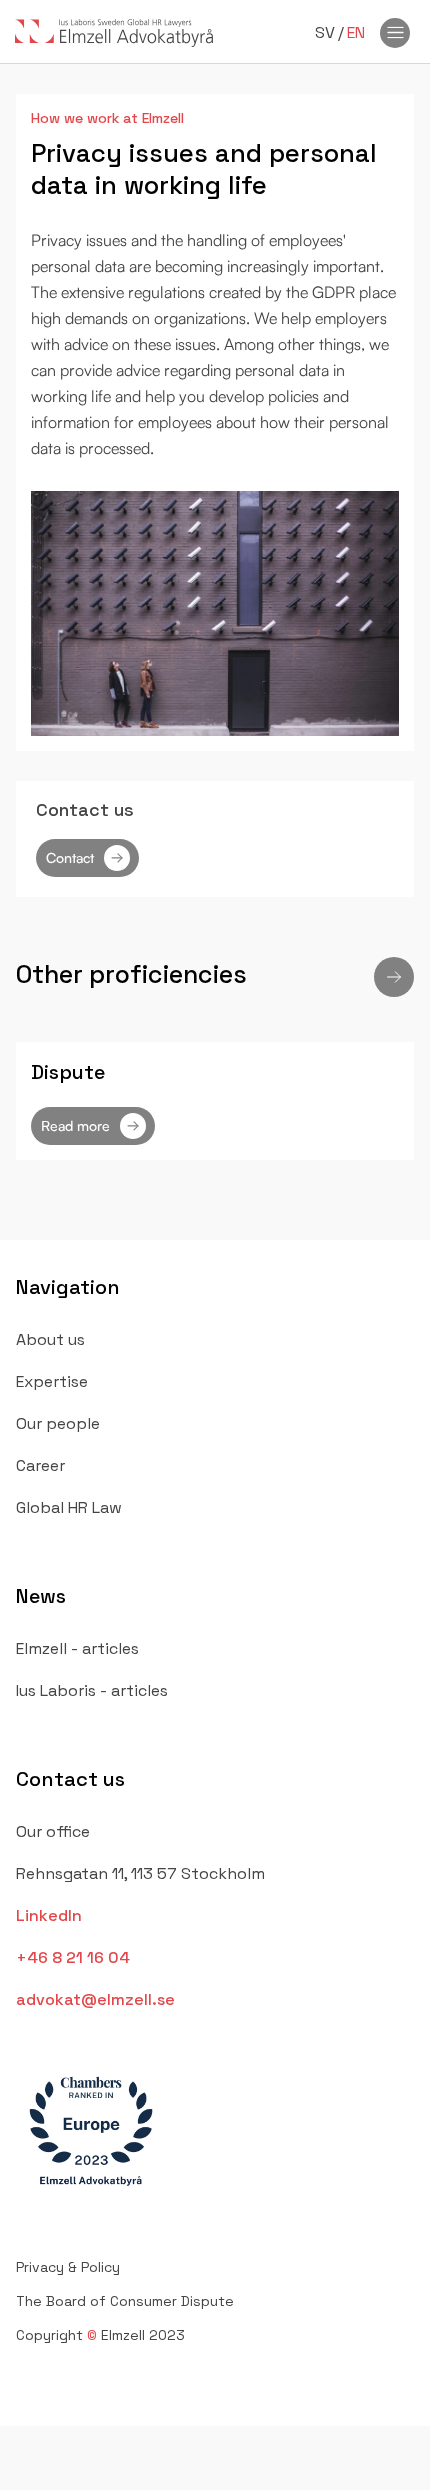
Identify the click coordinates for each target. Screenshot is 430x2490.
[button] (394, 977)
